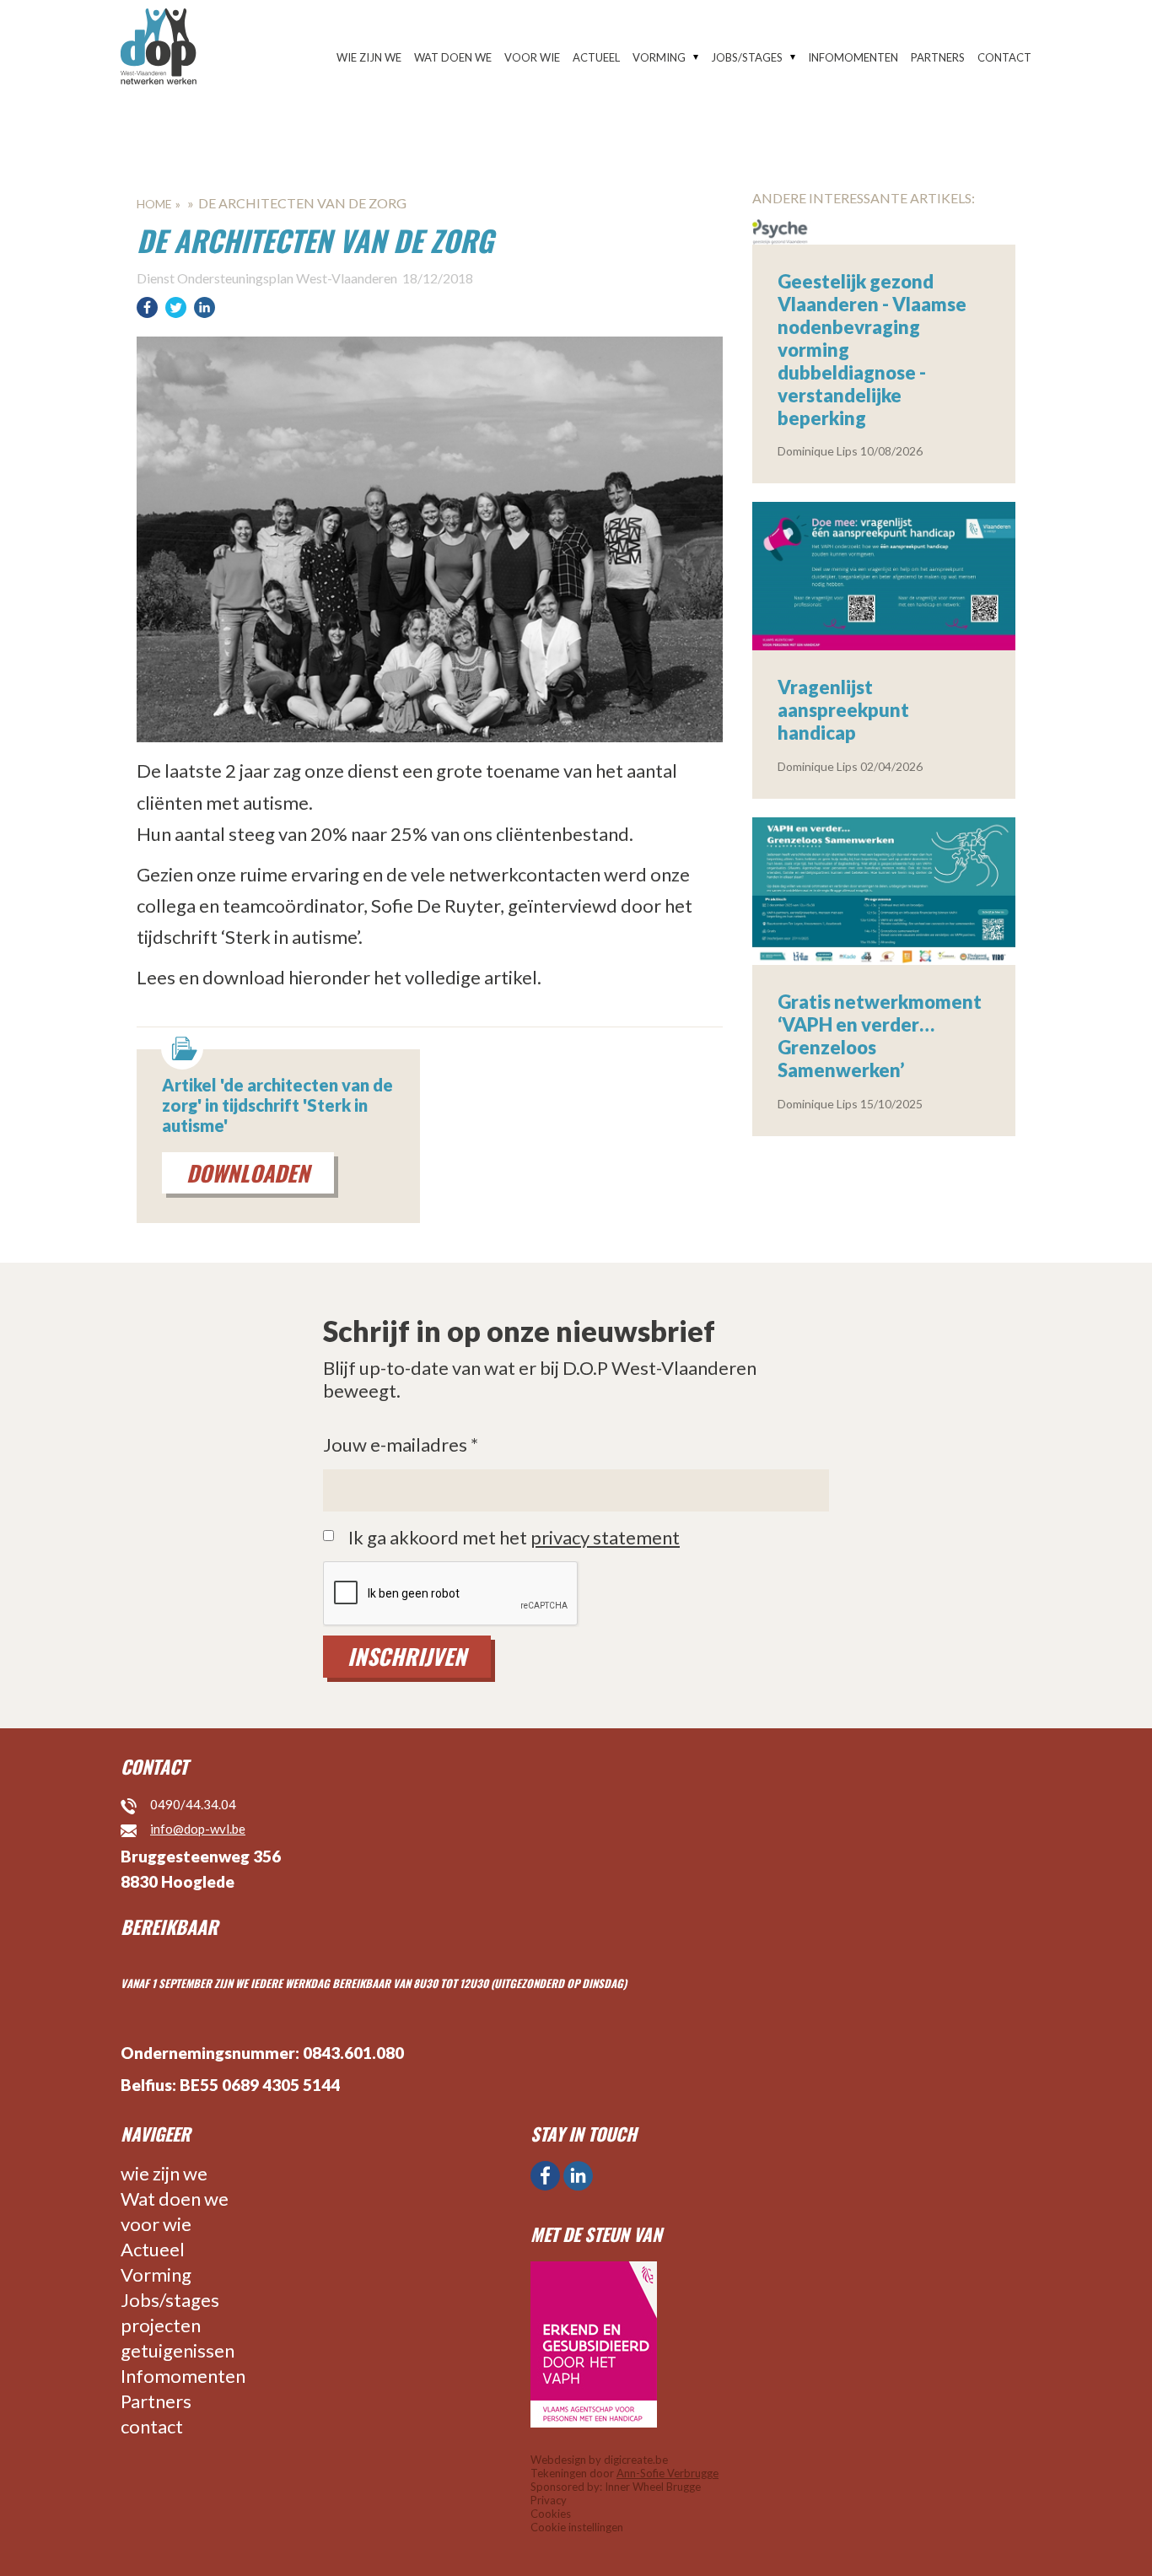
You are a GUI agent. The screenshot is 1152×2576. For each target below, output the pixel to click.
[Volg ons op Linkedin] (578, 2176)
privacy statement (605, 1537)
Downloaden (248, 1173)
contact (1004, 57)
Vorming (659, 57)
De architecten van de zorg (302, 203)
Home (154, 204)
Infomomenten (853, 57)
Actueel (596, 57)
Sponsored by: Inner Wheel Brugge (616, 2487)
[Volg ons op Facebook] (545, 2176)
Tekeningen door (624, 2473)
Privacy (549, 2500)
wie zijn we (369, 57)
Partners (938, 57)
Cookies (551, 2514)
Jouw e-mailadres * (401, 1445)
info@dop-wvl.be (198, 1829)
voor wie (532, 57)
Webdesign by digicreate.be (599, 2460)
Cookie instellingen (577, 2527)
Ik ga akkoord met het (514, 1538)
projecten (161, 2325)
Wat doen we (453, 57)
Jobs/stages (747, 57)
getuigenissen (178, 2350)
